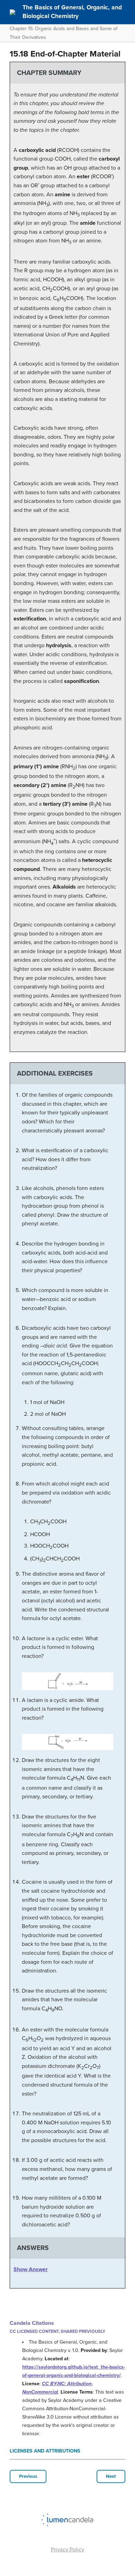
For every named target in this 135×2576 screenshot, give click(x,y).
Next (111, 2476)
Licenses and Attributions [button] (45, 2451)
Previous (28, 2476)
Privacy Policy (67, 2550)
